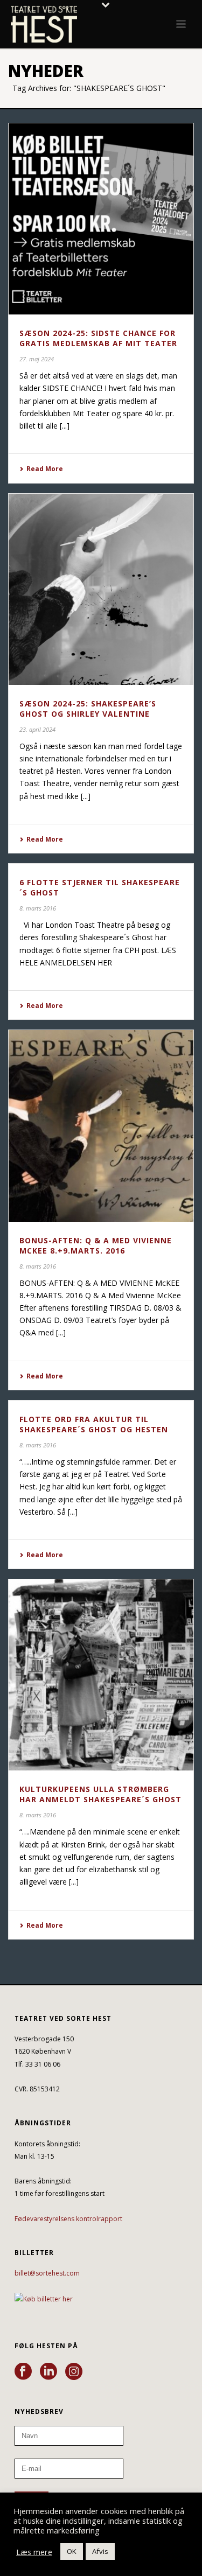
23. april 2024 (37, 729)
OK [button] (72, 2551)
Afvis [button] (100, 2551)
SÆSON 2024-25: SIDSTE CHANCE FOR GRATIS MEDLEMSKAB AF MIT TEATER (98, 338)
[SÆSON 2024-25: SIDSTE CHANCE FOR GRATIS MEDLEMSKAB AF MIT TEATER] (101, 219)
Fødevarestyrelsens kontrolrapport (68, 2219)
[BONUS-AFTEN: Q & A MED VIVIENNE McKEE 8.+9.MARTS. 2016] (101, 1126)
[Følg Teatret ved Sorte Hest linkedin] (48, 2372)
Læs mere (34, 2552)
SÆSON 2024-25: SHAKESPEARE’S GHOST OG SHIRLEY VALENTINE (88, 709)
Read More (45, 469)
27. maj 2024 (37, 359)
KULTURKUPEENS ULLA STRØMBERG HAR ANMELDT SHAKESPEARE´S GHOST (100, 1794)
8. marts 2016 (38, 908)
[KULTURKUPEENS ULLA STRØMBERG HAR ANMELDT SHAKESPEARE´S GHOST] (101, 1675)
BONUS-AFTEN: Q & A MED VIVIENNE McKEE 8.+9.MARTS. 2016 (96, 1245)
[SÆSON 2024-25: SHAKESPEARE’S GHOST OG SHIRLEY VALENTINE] (101, 589)
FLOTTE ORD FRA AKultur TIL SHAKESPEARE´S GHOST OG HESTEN (94, 1424)
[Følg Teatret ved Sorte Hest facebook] (23, 2372)
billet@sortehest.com (47, 2273)
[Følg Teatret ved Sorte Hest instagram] (74, 2372)
